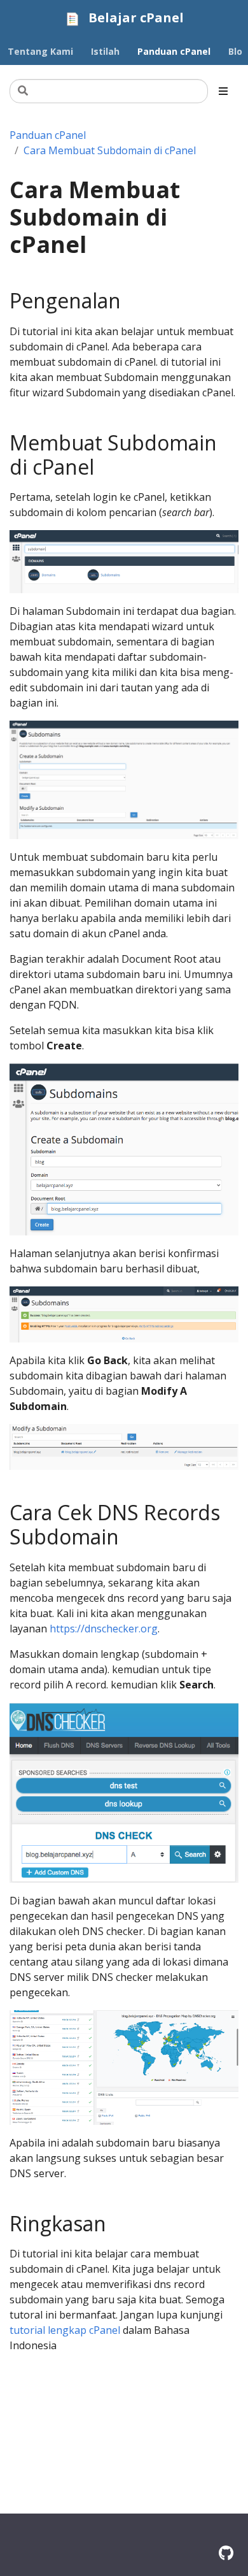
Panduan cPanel (48, 135)
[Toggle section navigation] (223, 91)
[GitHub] (226, 2553)
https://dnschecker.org (104, 1629)
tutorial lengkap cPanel (65, 2330)
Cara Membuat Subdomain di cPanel (110, 150)
